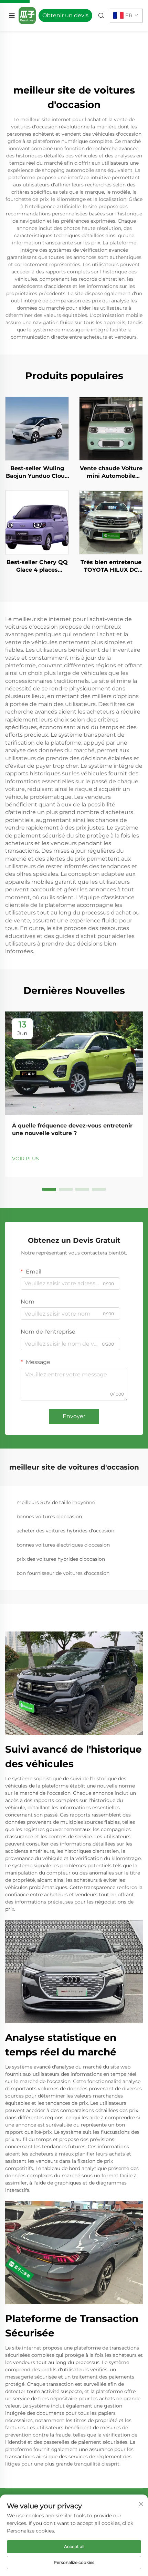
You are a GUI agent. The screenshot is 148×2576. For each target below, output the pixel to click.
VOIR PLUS (25, 1159)
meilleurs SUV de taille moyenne (56, 1502)
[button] (49, 1189)
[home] (27, 15)
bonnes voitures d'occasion (49, 1517)
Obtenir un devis (65, 15)
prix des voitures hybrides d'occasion (61, 1559)
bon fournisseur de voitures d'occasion (63, 1573)
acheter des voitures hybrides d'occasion (65, 1531)
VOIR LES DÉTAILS (37, 428)
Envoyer (74, 1416)
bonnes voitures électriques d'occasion (63, 1545)
